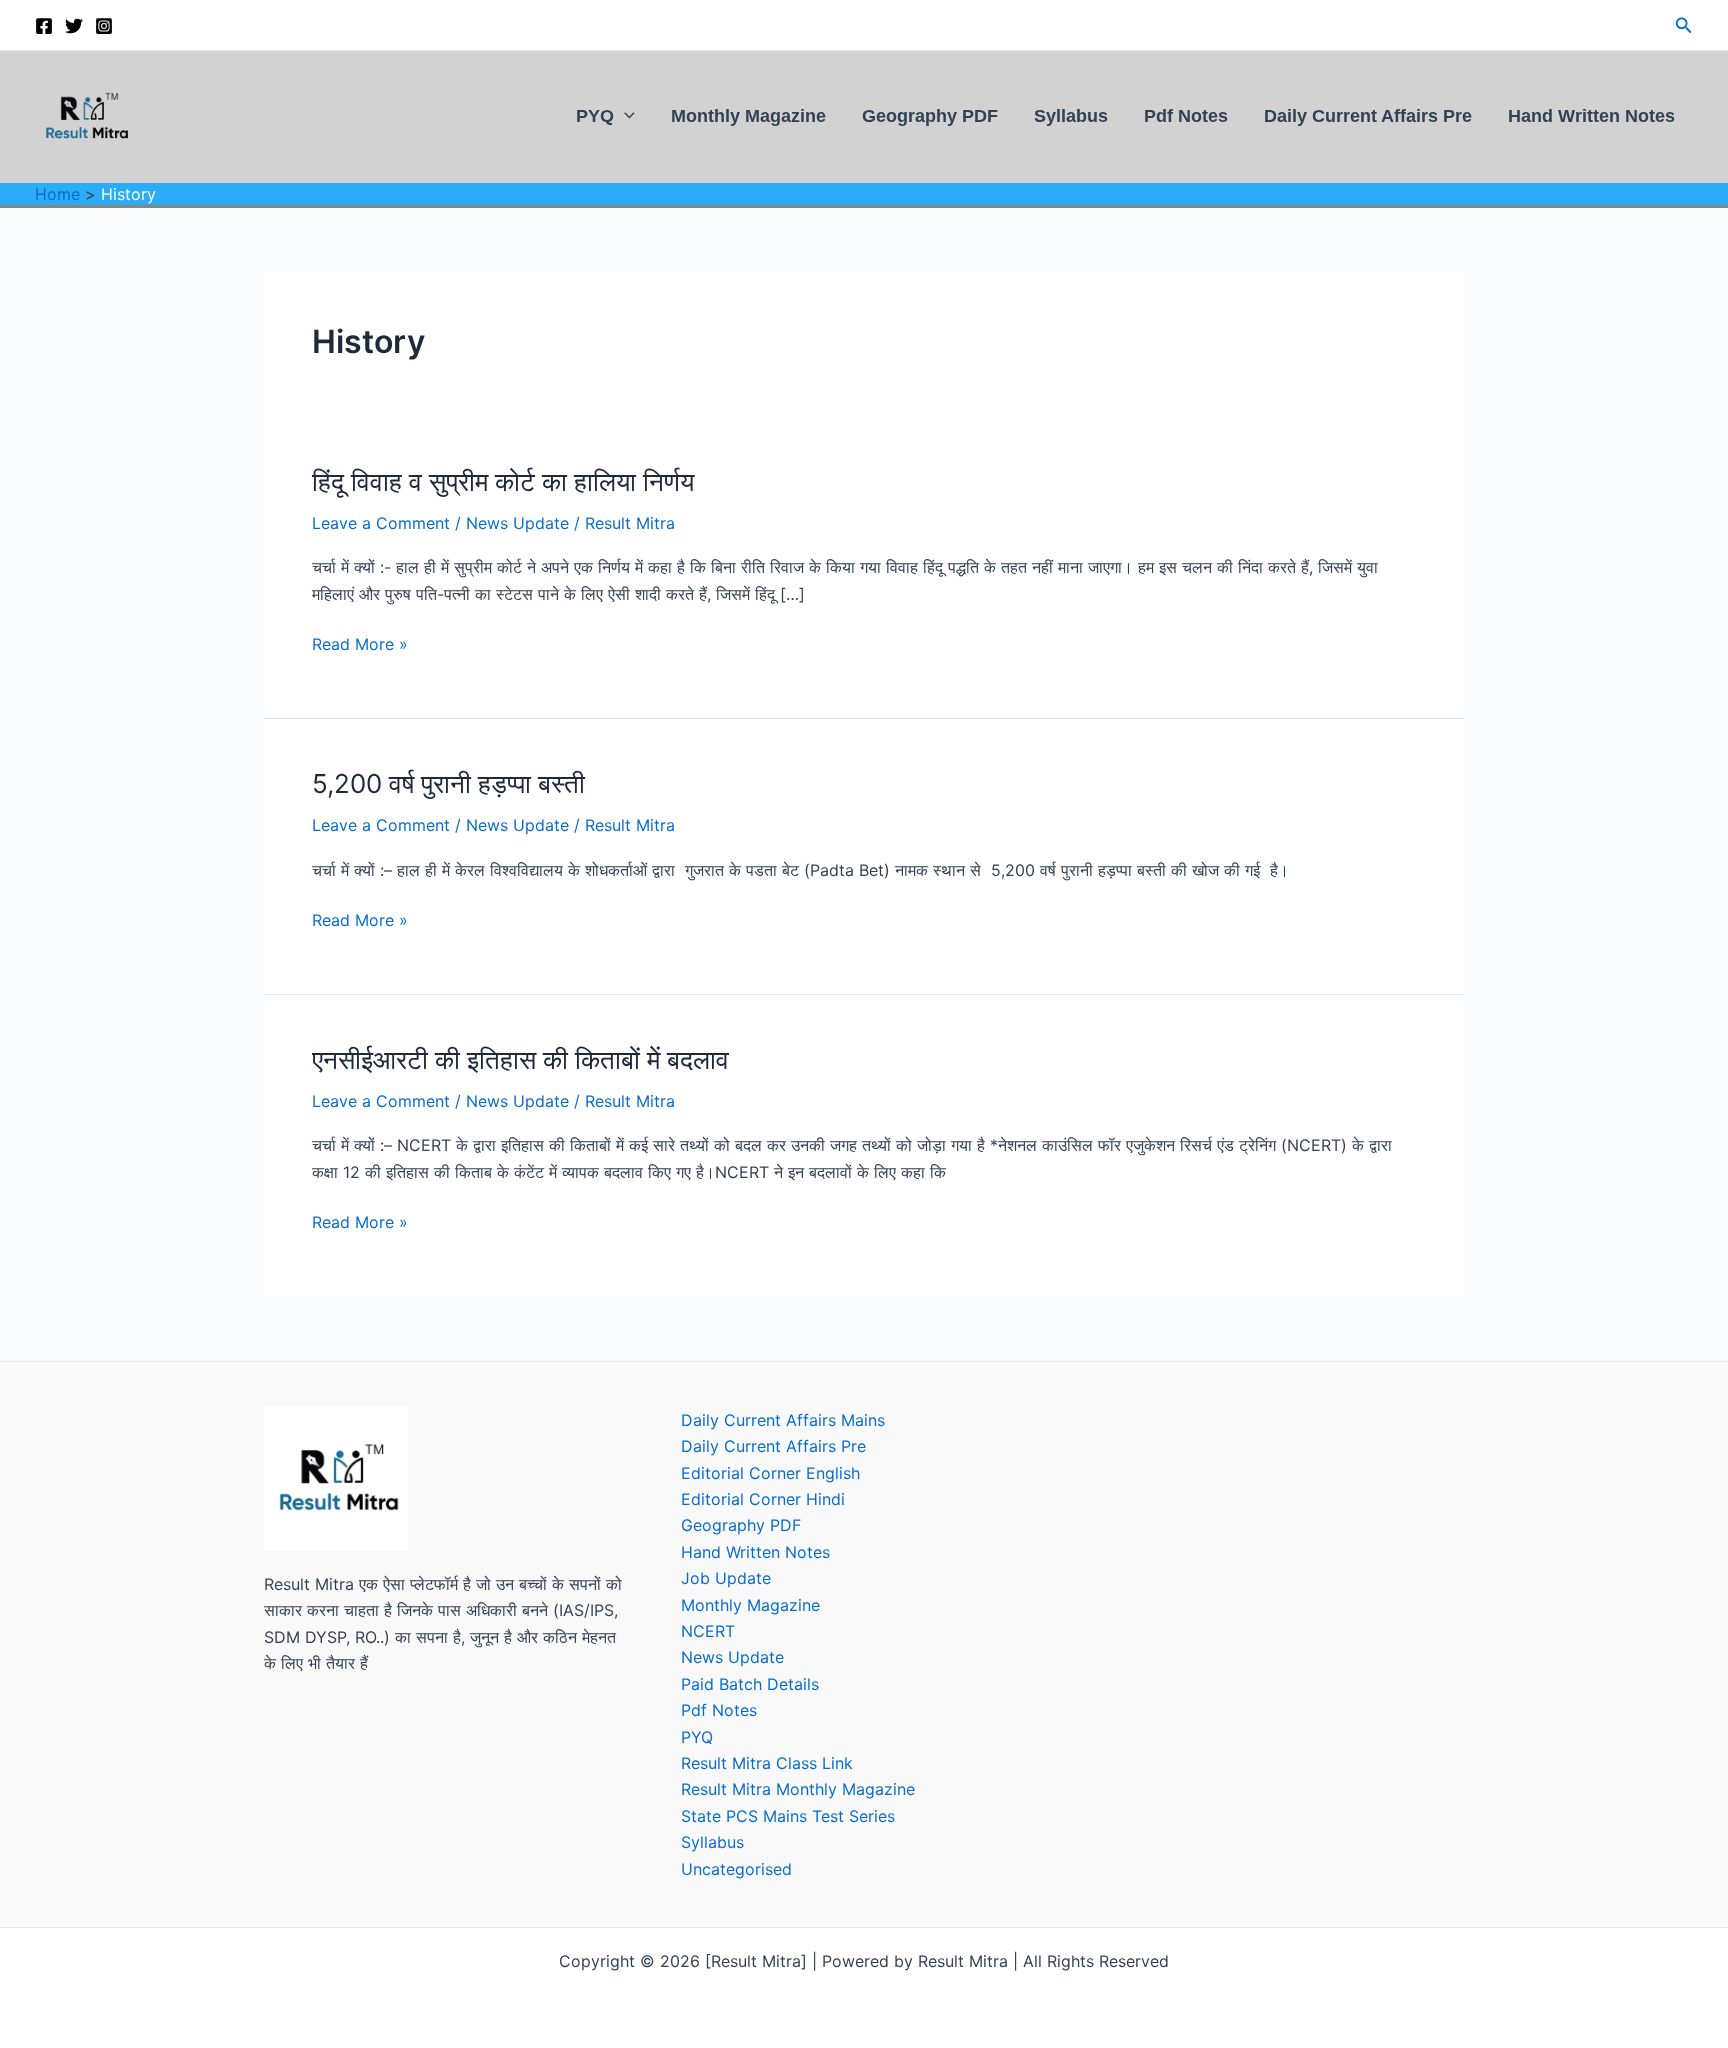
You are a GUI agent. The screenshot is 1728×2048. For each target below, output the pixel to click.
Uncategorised (736, 1869)
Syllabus (1071, 115)
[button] (1684, 25)
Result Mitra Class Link (767, 1763)
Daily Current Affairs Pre (1368, 115)
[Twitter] (74, 26)
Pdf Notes (1186, 115)
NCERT (708, 1631)
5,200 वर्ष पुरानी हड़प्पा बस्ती (448, 783)
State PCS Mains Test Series (788, 1816)
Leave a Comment (381, 523)
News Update (517, 523)
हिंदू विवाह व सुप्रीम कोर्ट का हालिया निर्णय (503, 481)
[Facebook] (44, 26)
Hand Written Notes (1591, 115)
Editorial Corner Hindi (763, 1499)
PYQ (595, 115)
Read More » (360, 644)
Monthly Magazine (748, 115)
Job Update (726, 1578)
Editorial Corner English (770, 1473)
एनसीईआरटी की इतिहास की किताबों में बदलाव (520, 1059)
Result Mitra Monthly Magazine (798, 1789)
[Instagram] (104, 26)
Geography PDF (930, 115)
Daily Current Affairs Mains (783, 1420)
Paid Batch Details (750, 1684)
